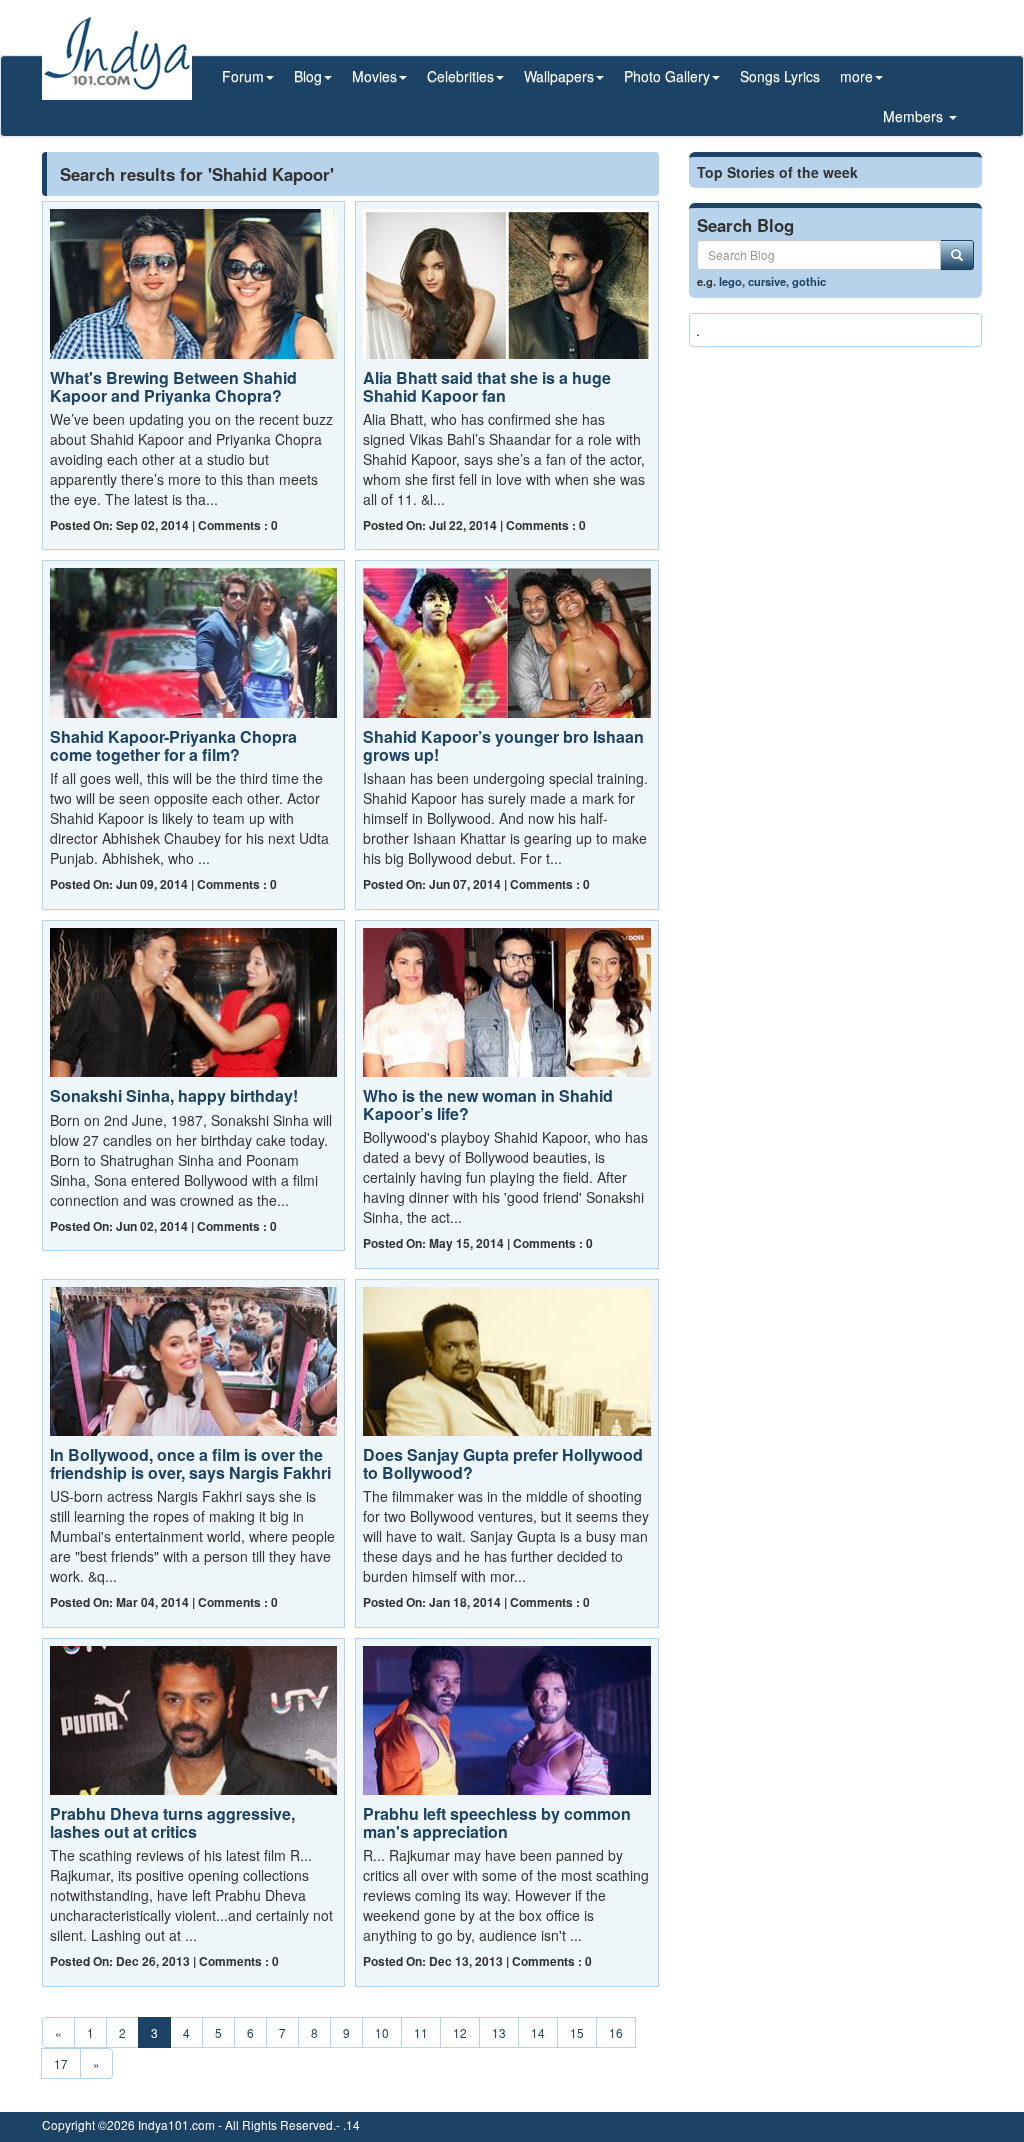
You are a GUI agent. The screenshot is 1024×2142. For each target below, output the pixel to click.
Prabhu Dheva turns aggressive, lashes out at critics (172, 1822)
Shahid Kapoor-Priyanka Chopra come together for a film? (173, 745)
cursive (767, 281)
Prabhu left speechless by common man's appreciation (497, 1822)
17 (61, 2063)
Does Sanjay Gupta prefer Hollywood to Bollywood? (503, 1463)
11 (421, 2032)
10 (382, 2032)
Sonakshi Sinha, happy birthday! (174, 1095)
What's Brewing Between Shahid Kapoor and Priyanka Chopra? (173, 386)
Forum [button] (243, 76)
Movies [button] (374, 76)
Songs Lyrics (780, 76)
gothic (809, 281)
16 (616, 2032)
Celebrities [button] (460, 76)
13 (499, 2032)
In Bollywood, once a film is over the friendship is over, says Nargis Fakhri (190, 1463)
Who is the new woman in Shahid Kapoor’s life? (488, 1104)
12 (460, 2032)
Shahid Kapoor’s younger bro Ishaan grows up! (503, 745)
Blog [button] (308, 76)
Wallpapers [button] (559, 76)
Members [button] (915, 116)
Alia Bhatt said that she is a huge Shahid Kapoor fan (487, 386)
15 (577, 2032)
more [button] (856, 76)
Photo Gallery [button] (667, 76)
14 (538, 2032)
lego (730, 281)
